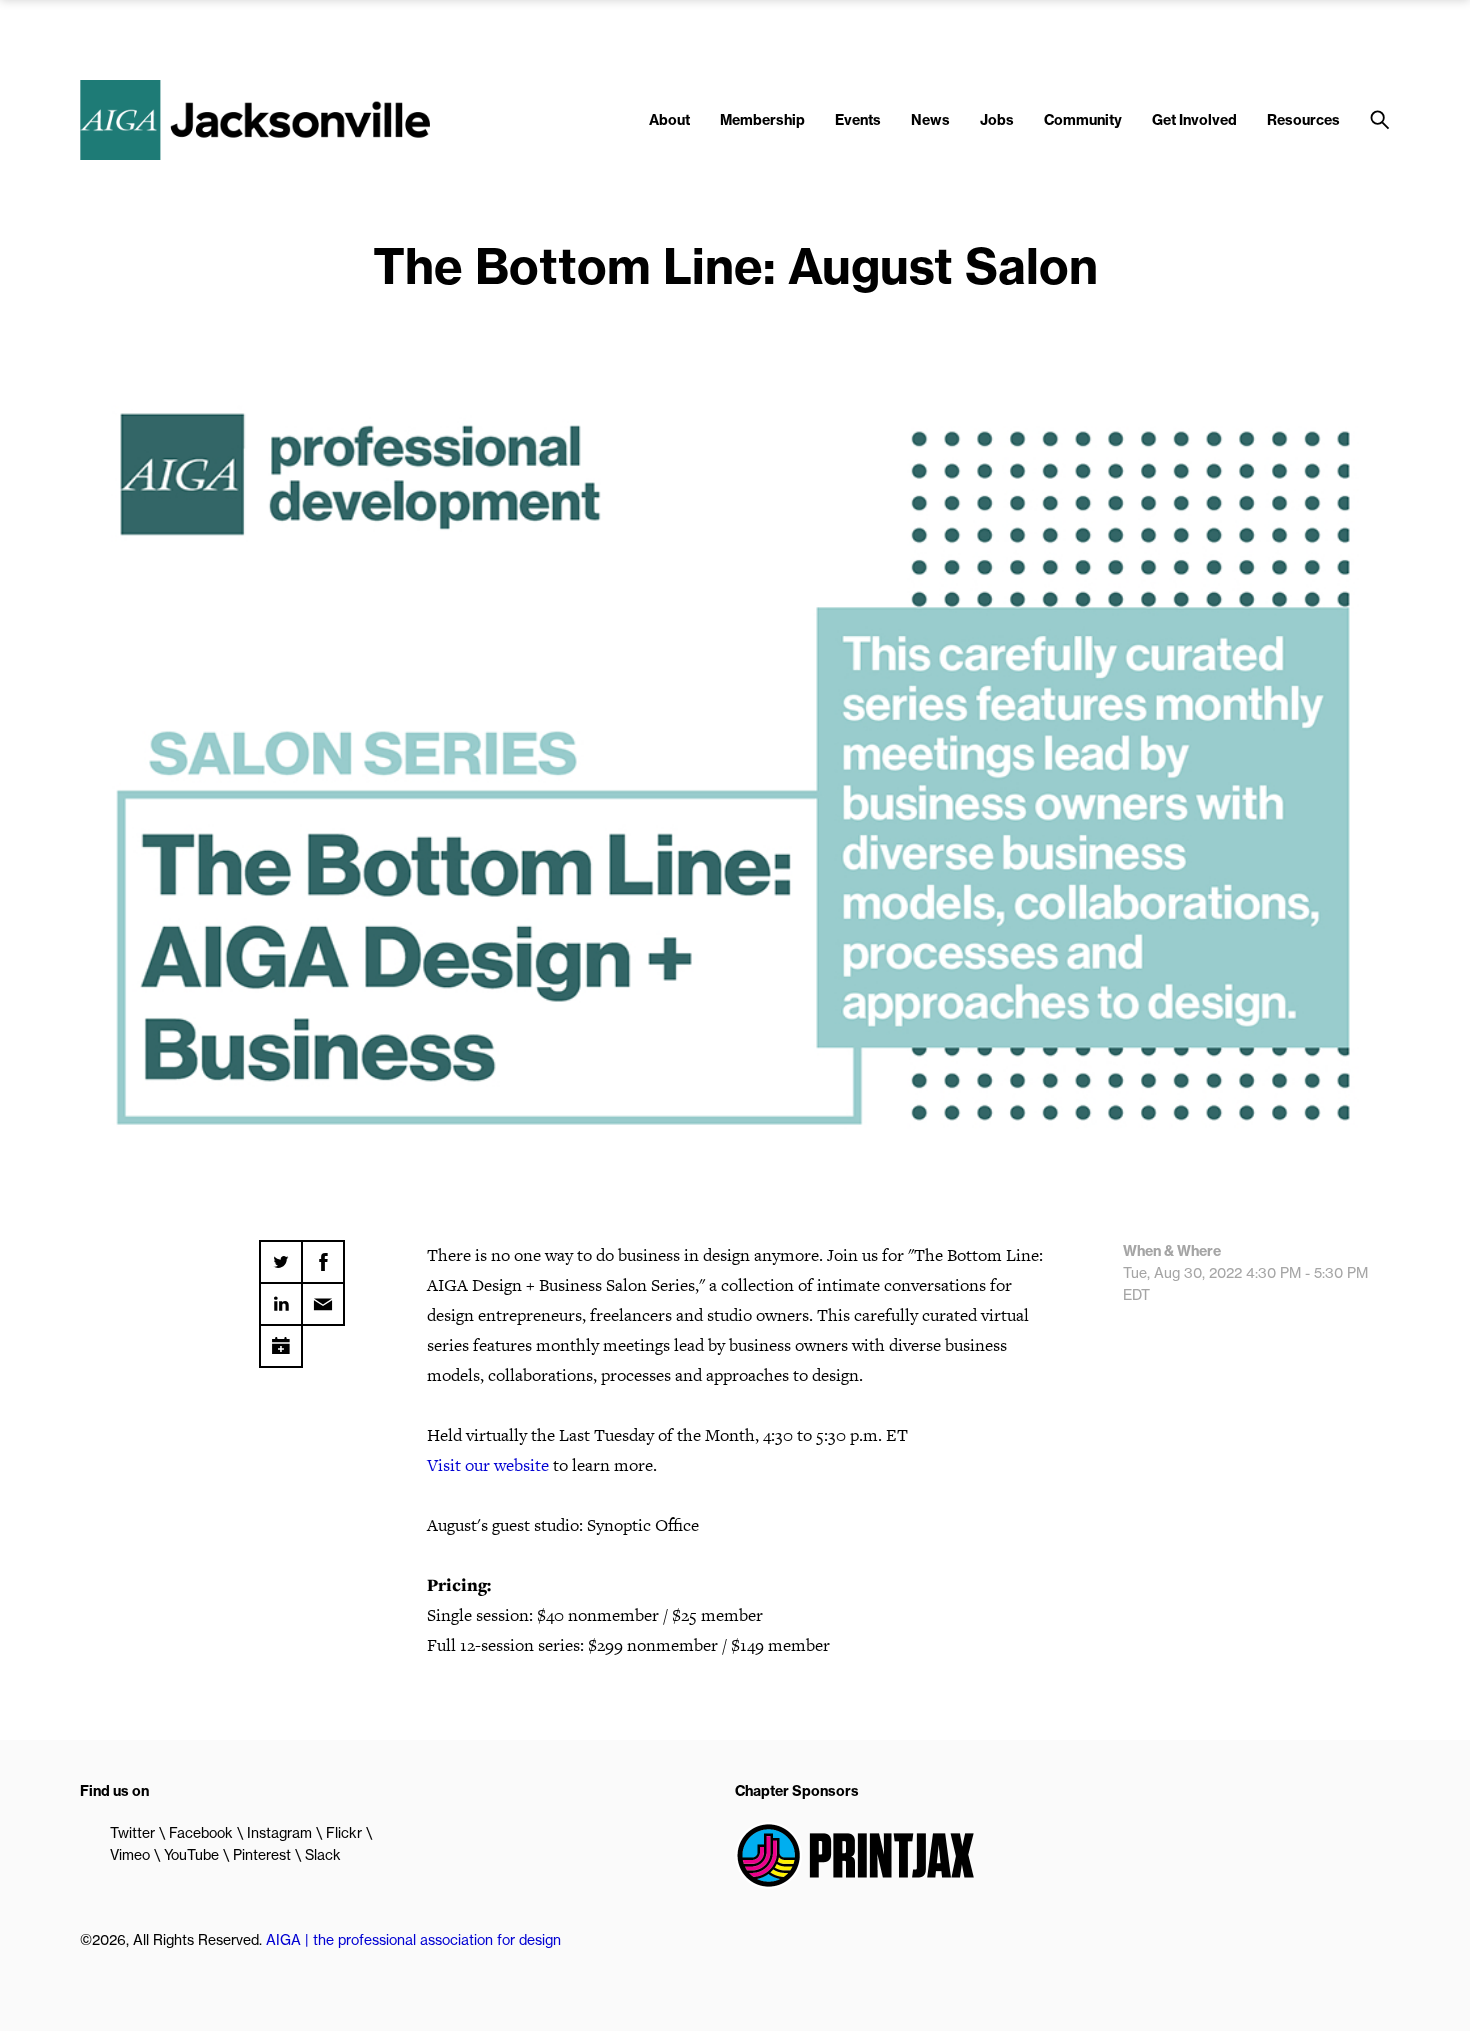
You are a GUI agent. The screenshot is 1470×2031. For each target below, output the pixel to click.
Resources (1303, 120)
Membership (762, 120)
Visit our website (488, 1465)
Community (1083, 120)
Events (858, 120)
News (930, 120)
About (669, 120)
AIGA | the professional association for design (413, 1940)
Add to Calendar (281, 1339)
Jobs (997, 120)
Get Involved (1194, 120)
